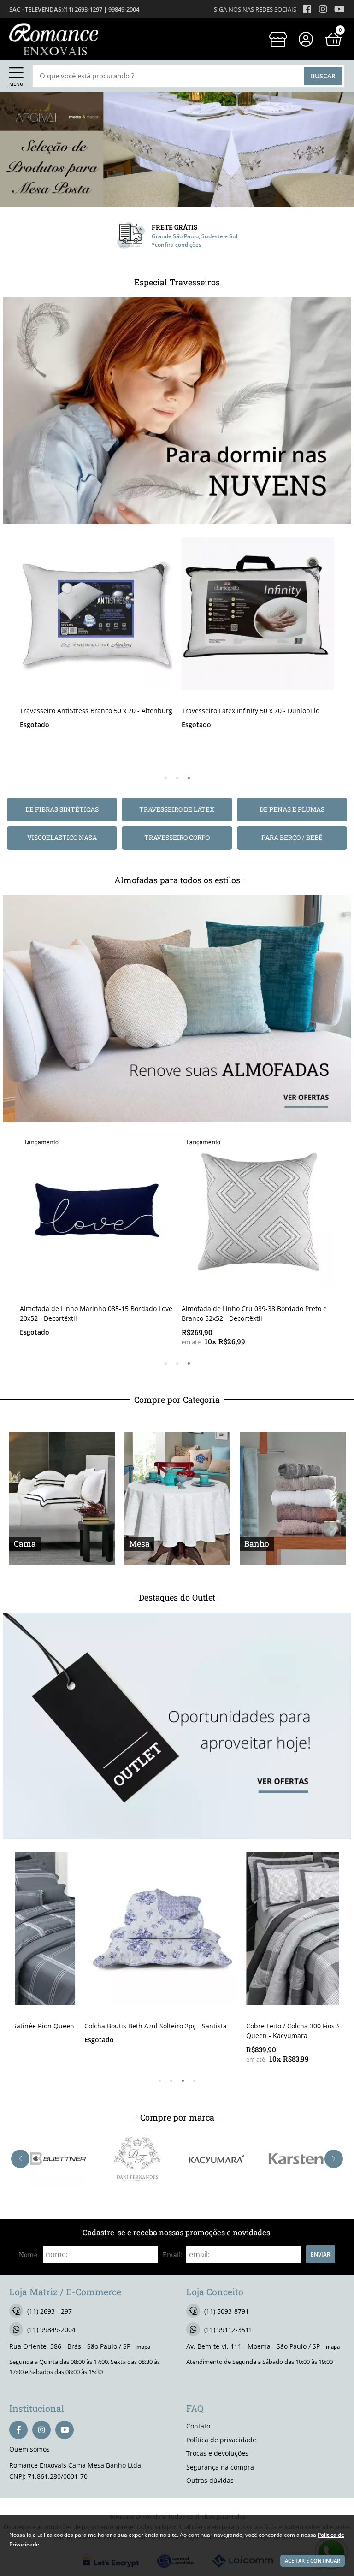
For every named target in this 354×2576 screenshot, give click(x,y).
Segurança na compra (220, 2467)
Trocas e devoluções (217, 2453)
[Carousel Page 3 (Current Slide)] (189, 778)
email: (172, 2254)
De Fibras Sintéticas (62, 809)
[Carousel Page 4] (194, 2081)
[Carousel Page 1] (166, 778)
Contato (198, 2426)
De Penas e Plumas (292, 809)
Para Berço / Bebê (292, 837)
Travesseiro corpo (177, 837)
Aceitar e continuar (313, 2561)
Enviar (321, 2254)
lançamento (41, 1142)
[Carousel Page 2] (177, 778)
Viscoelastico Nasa (62, 837)
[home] (54, 39)
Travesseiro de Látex (177, 809)
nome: (29, 2254)
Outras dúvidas (210, 2480)
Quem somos (29, 2449)
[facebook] (18, 2430)
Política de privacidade (221, 2440)
